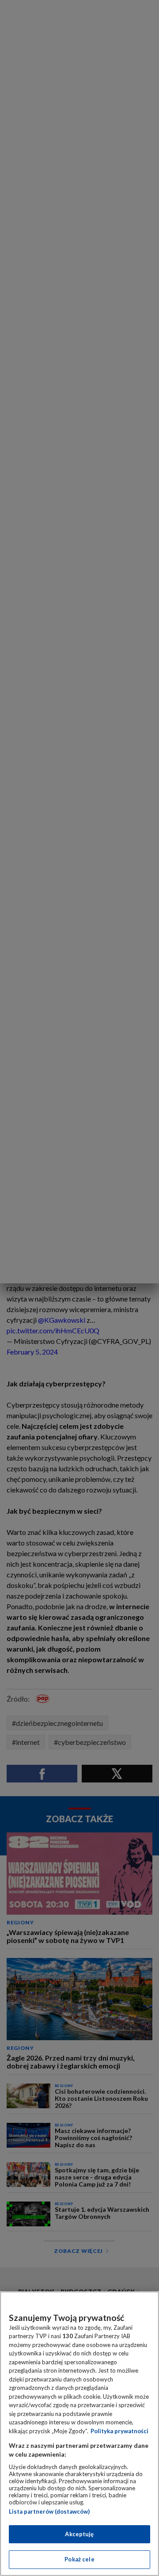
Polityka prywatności (119, 2431)
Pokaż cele (79, 2559)
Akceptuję (79, 2534)
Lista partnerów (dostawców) (49, 2511)
